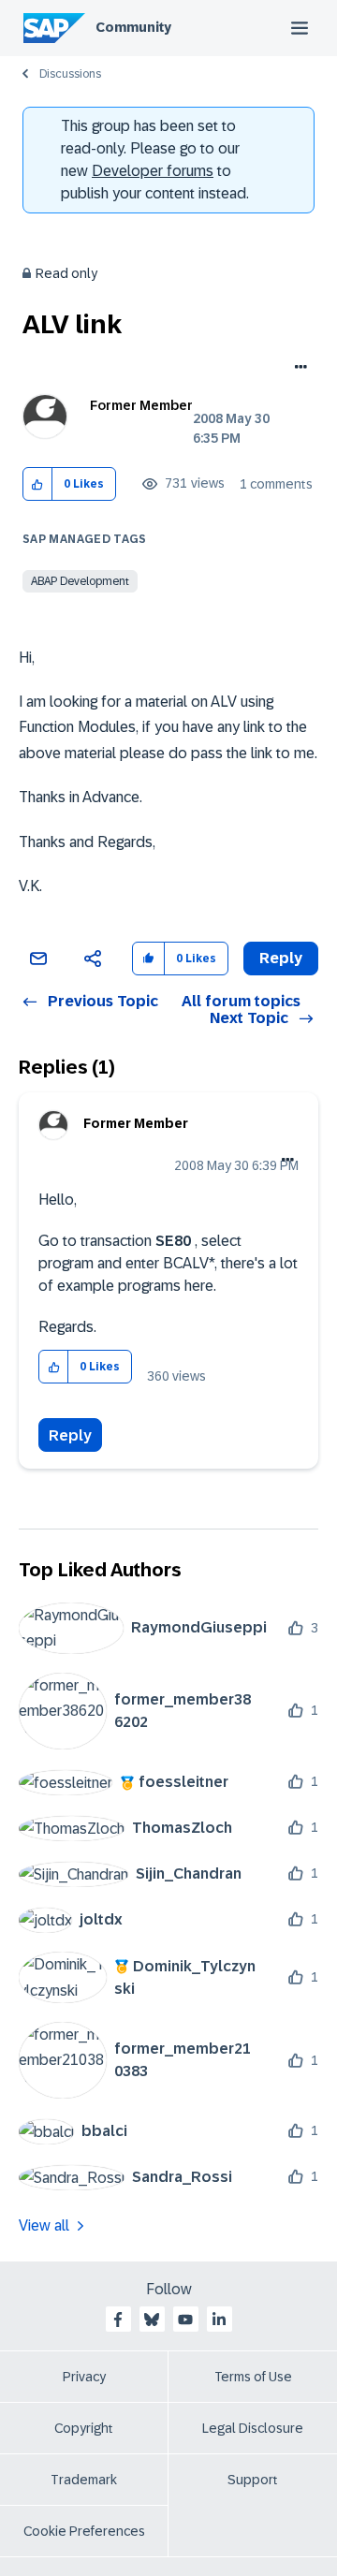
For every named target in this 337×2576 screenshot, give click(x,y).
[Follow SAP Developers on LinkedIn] (219, 2320)
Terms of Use (253, 2377)
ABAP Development (80, 581)
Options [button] (297, 369)
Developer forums (153, 171)
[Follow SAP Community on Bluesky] (152, 2320)
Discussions (70, 74)
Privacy (84, 2377)
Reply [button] (281, 958)
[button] (38, 484)
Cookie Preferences (84, 2531)
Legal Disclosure (253, 2428)
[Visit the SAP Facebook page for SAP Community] (118, 2320)
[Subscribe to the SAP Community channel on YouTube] (185, 2320)
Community (133, 27)
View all (44, 2225)
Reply (70, 1435)
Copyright (84, 2428)
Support (253, 2480)
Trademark (84, 2480)
